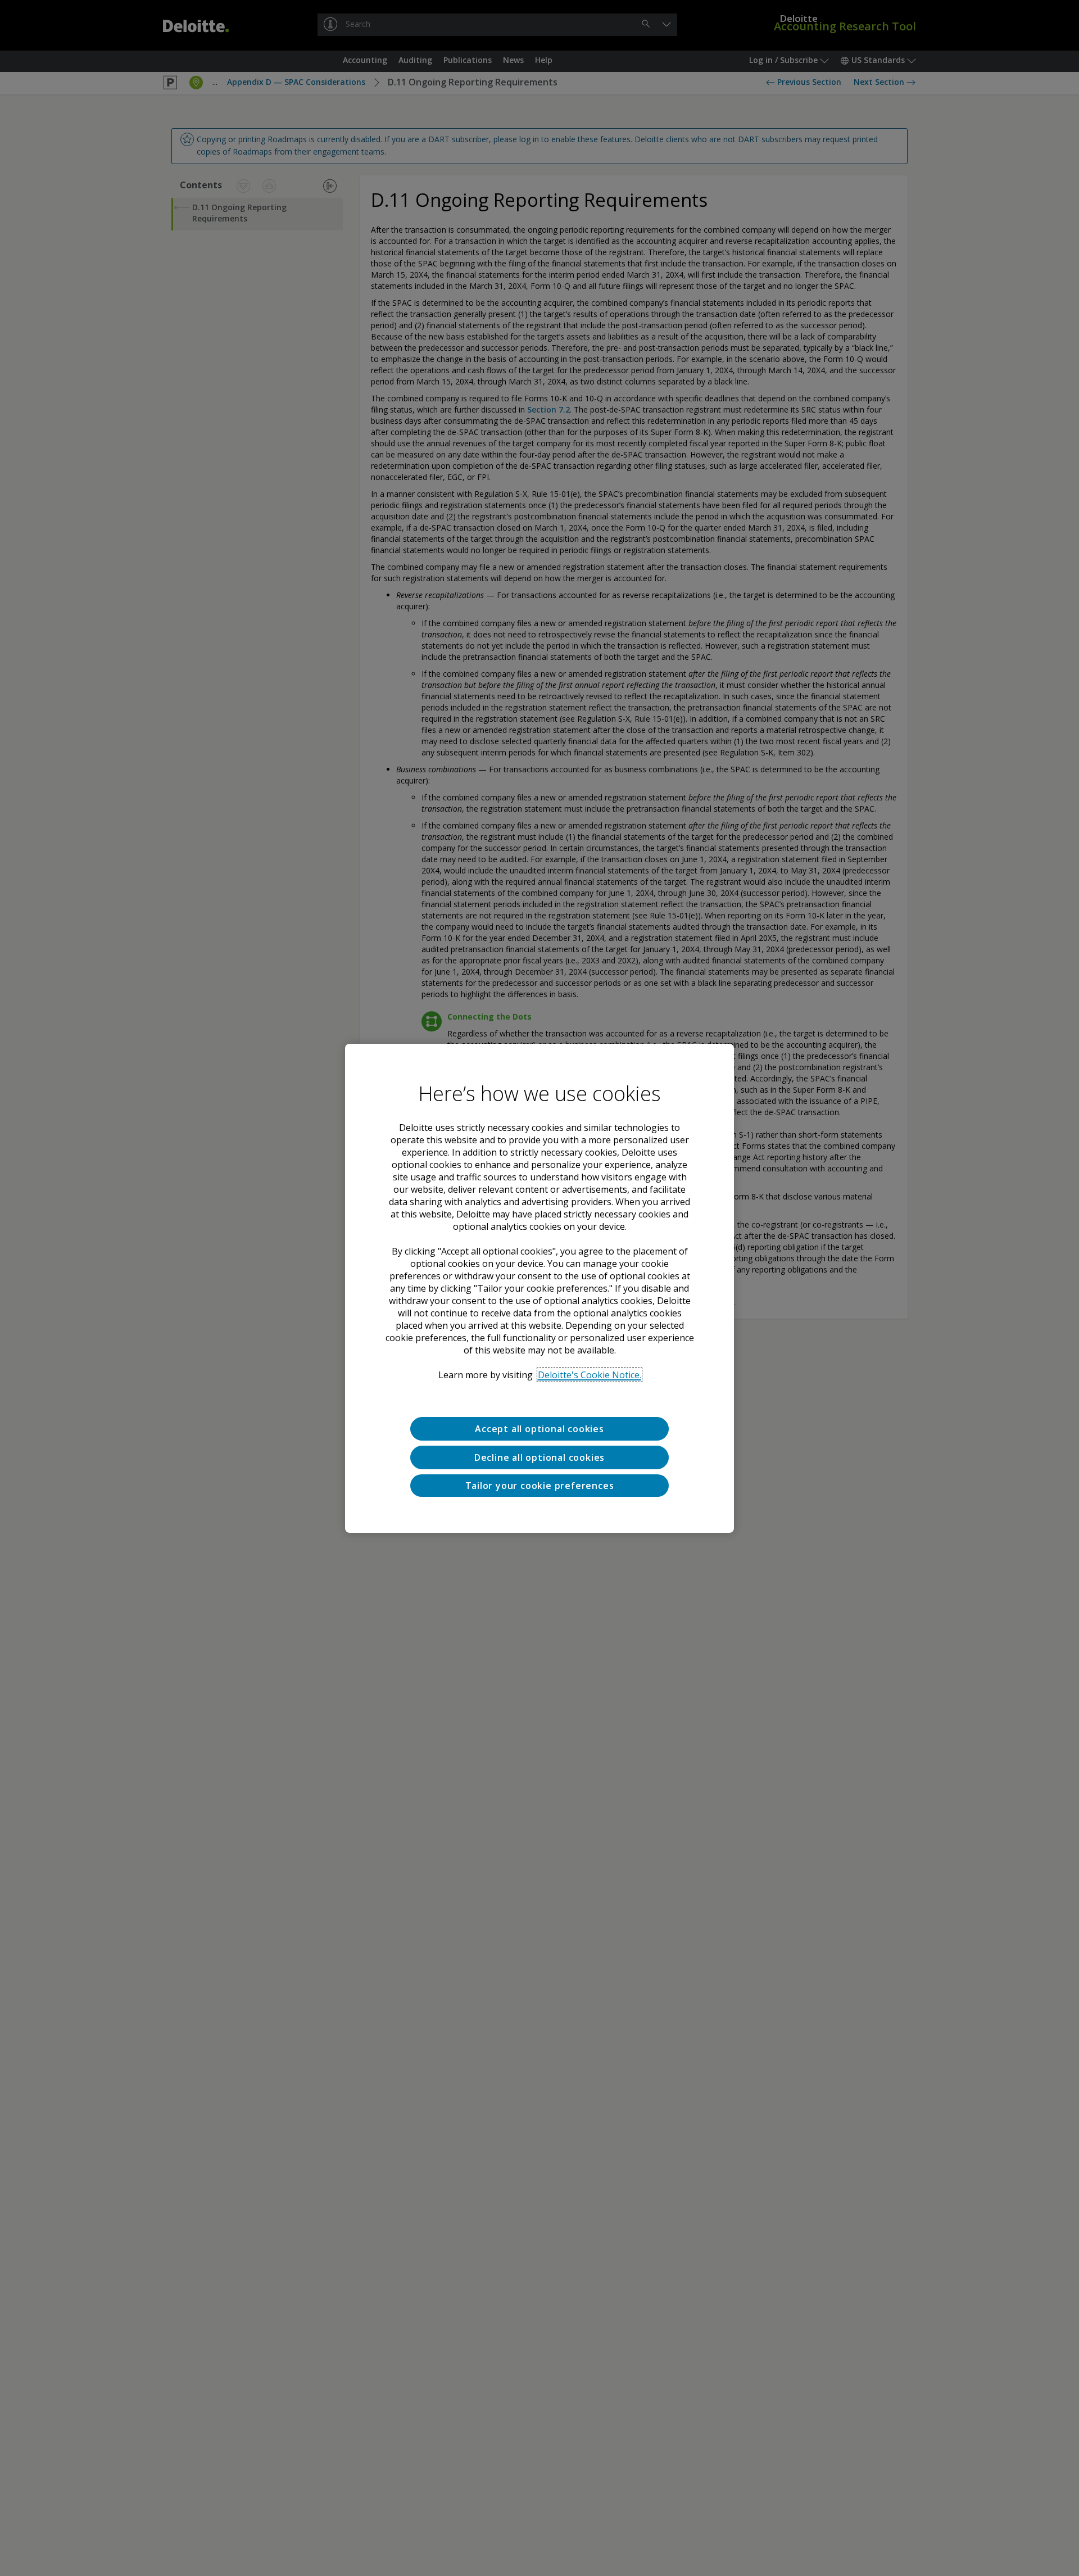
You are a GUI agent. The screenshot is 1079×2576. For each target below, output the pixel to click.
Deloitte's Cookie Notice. (590, 1375)
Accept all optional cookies (539, 1429)
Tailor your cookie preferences (540, 1485)
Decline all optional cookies (539, 1457)
